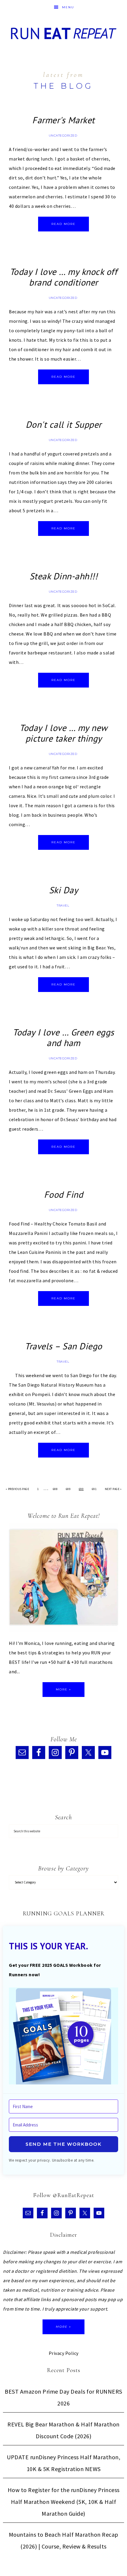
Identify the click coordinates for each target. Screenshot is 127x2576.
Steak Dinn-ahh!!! (64, 576)
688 (55, 1489)
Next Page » (113, 1489)
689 (68, 1489)
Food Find (64, 1194)
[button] (63, 2037)
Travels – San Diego (63, 1346)
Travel (63, 906)
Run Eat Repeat (64, 33)
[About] (63, 1579)
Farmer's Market (63, 120)
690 (81, 1489)
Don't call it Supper (64, 424)
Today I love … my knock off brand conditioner (64, 277)
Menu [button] (68, 7)
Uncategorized (63, 136)
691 (94, 1489)
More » (63, 1689)
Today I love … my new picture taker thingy (63, 733)
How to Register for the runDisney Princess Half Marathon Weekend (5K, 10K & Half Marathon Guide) (64, 2502)
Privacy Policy (64, 2353)
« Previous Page (17, 1489)
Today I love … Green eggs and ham (63, 1037)
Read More (63, 224)
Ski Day (64, 890)
